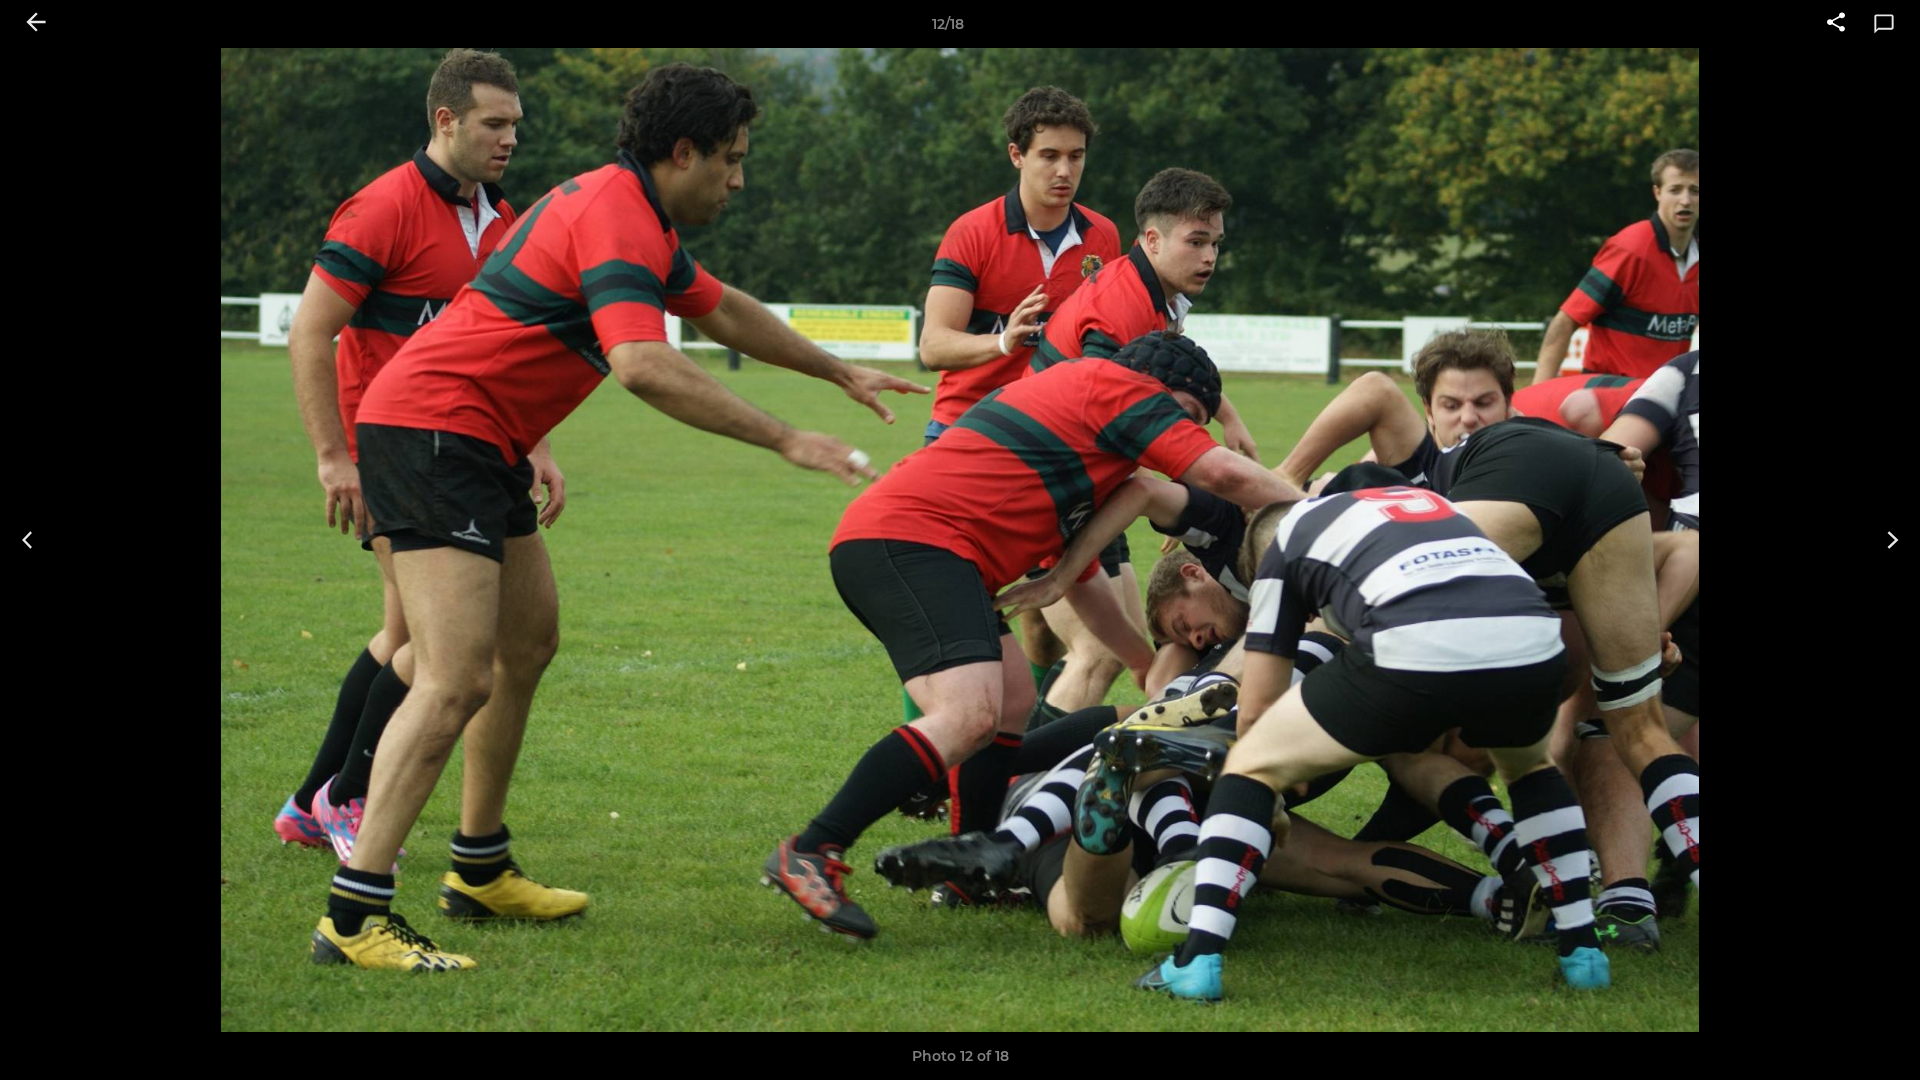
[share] (1836, 24)
